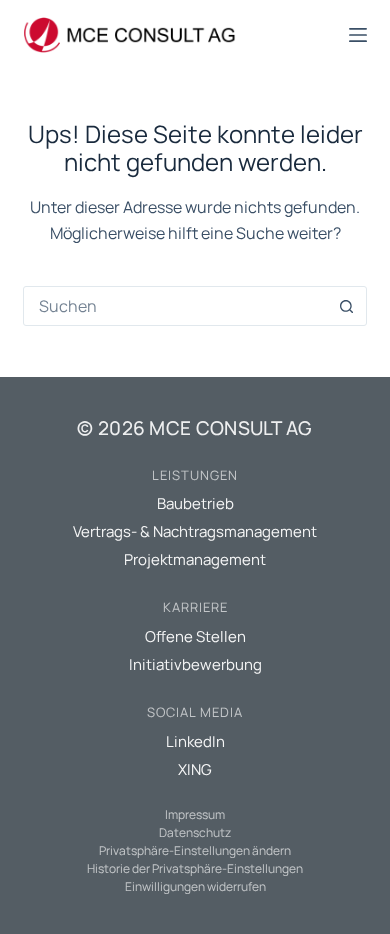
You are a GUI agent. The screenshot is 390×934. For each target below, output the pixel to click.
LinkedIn (195, 741)
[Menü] (358, 35)
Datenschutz (195, 832)
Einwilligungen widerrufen (195, 886)
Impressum (195, 814)
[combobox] (175, 306)
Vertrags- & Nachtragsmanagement (195, 531)
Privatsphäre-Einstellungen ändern (195, 850)
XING (195, 769)
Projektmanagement (195, 559)
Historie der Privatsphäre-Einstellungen (195, 868)
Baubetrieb (195, 503)
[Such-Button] (347, 306)
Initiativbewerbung (195, 664)
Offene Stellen (195, 636)
